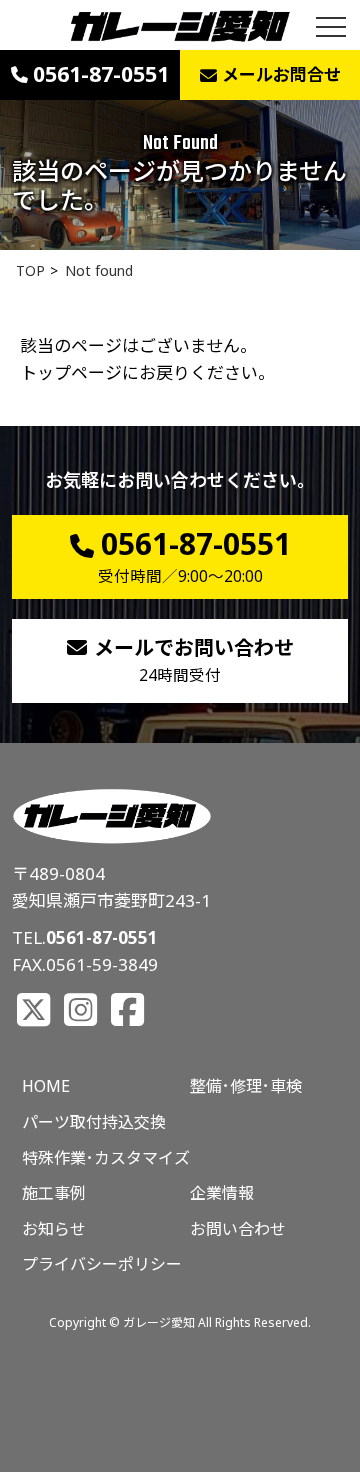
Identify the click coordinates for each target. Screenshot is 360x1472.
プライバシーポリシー (102, 1264)
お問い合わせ (238, 1229)
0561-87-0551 (102, 937)
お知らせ (54, 1229)
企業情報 (222, 1193)
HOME (46, 1086)
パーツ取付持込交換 (94, 1122)
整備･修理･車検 (246, 1086)
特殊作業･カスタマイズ (106, 1158)
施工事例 (54, 1193)
